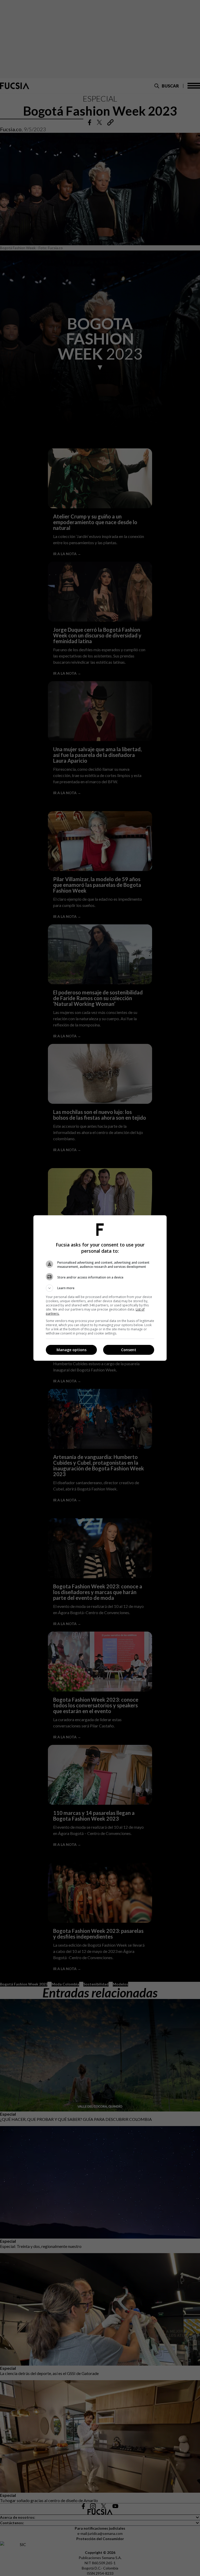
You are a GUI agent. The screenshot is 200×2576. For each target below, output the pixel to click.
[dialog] (100, 1288)
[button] (100, 1288)
